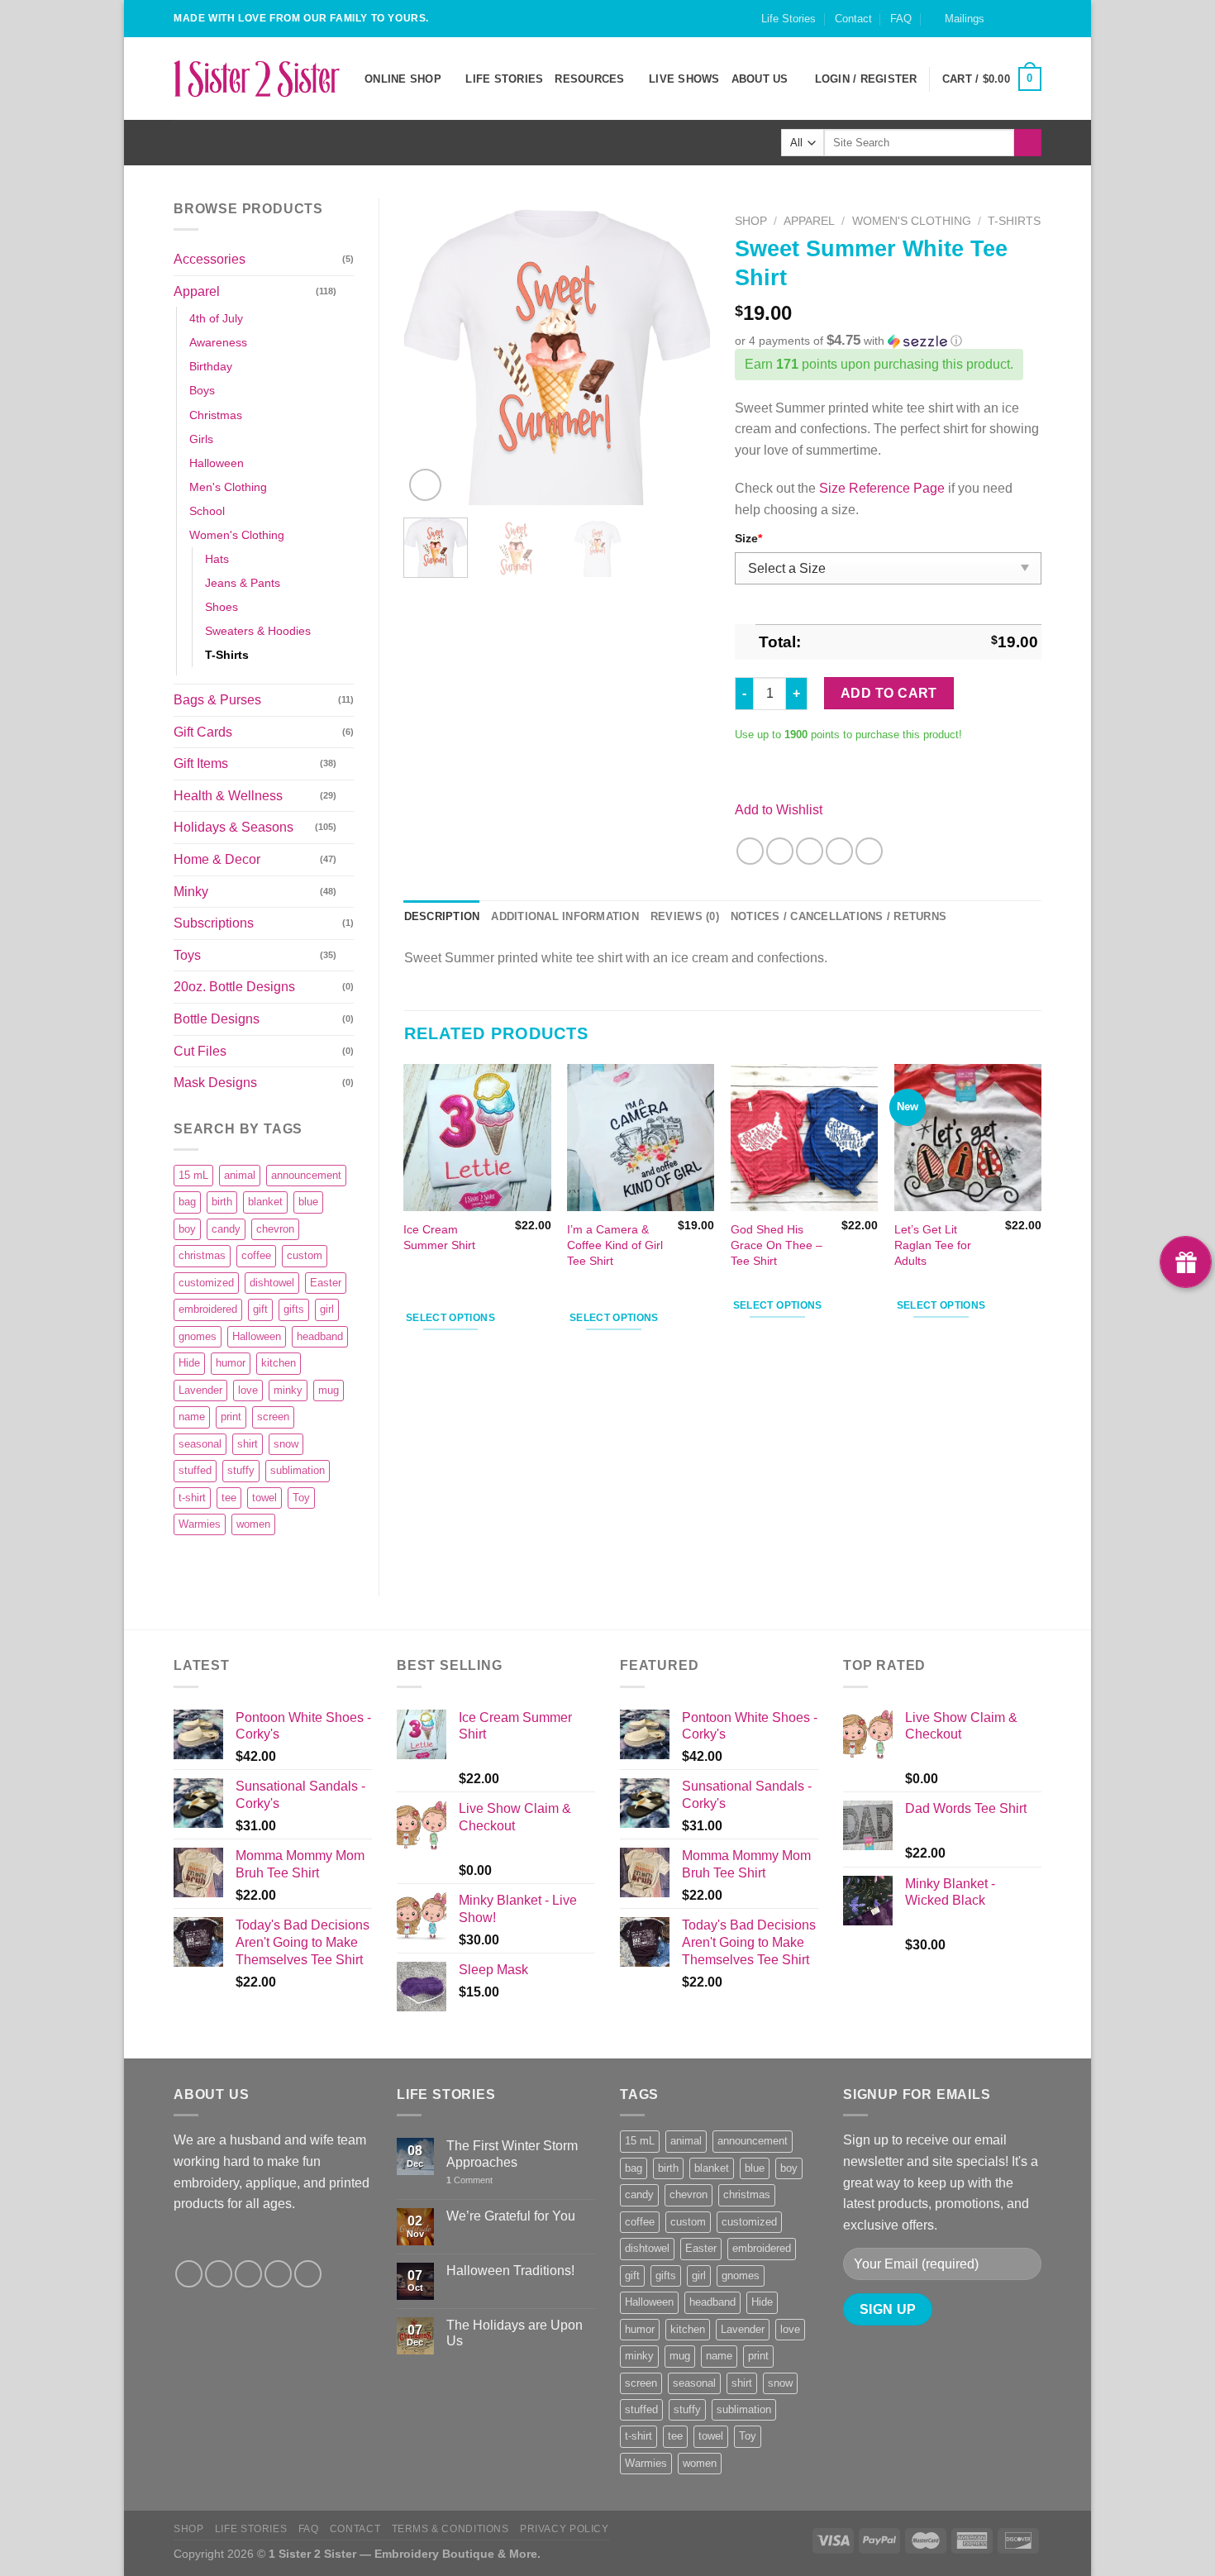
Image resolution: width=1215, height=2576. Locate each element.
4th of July (216, 318)
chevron (275, 1229)
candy (226, 1229)
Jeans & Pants (243, 583)
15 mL (193, 1175)
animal (240, 1175)
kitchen (279, 1363)
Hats (217, 559)
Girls (201, 439)
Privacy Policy (565, 2529)
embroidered (208, 1309)
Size (748, 538)
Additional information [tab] (565, 916)
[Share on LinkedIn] (869, 851)
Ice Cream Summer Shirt (439, 1237)
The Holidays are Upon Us (515, 2333)
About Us (760, 79)
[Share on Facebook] (750, 851)
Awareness (218, 342)
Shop (751, 221)
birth (222, 1202)
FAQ (901, 19)
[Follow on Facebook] (1002, 26)
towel (264, 1498)
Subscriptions (214, 923)
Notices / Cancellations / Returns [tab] (839, 916)
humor (231, 1363)
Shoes (222, 607)
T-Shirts (227, 655)
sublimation (298, 1470)
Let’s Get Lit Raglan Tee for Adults (933, 1245)
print (231, 1417)
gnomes (198, 1336)
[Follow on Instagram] (1017, 26)
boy (187, 1229)
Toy (301, 1498)
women (253, 1524)
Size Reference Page (882, 488)
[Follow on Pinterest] (308, 2274)
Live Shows (684, 79)
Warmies (200, 1524)
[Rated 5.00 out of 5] (437, 1282)
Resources (589, 79)
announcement (306, 1175)
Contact (853, 19)
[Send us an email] (1033, 26)
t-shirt (192, 1498)
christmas (202, 1255)
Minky (191, 892)
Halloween (217, 463)
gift (260, 1309)
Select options (450, 1318)
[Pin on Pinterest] (839, 851)
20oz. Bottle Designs (234, 987)
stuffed (195, 1470)
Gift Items (201, 763)
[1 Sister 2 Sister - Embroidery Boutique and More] (257, 79)
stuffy (241, 1470)
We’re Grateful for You (511, 2216)
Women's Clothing (237, 535)
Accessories (210, 259)
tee (229, 1498)
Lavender (200, 1390)
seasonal (200, 1444)
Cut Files (200, 1051)
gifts (294, 1309)
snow (286, 1444)
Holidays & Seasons (233, 827)
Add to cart (889, 693)
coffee (256, 1255)
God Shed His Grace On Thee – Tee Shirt (777, 1245)
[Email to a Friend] (810, 851)
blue (308, 1202)
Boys (202, 390)
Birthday (211, 366)
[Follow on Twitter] (248, 2274)
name (192, 1417)
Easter (326, 1283)
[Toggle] (347, 291)
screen (273, 1417)
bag (187, 1202)
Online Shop (403, 79)
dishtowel (272, 1283)
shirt (248, 1444)
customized (206, 1283)
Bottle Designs (217, 1019)
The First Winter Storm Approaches (512, 2154)
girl (327, 1309)
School (207, 511)
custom (305, 1255)
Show (1186, 1262)
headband (320, 1336)
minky (288, 1390)
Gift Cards (203, 732)
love (248, 1390)
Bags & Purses (217, 700)
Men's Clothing (228, 487)
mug (329, 1390)
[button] (888, 341)
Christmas (216, 415)
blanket (265, 1202)
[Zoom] (425, 485)
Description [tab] (442, 916)
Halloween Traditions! (510, 2271)
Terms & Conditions (450, 2529)
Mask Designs (215, 1083)
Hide (189, 1363)
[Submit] (1028, 143)
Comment (469, 2180)
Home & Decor (217, 859)
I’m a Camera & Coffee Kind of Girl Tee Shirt (615, 1245)
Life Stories (789, 19)
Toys (187, 955)
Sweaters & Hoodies (258, 631)
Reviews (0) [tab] (685, 916)
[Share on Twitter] (780, 851)
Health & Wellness (228, 796)
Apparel (197, 291)
